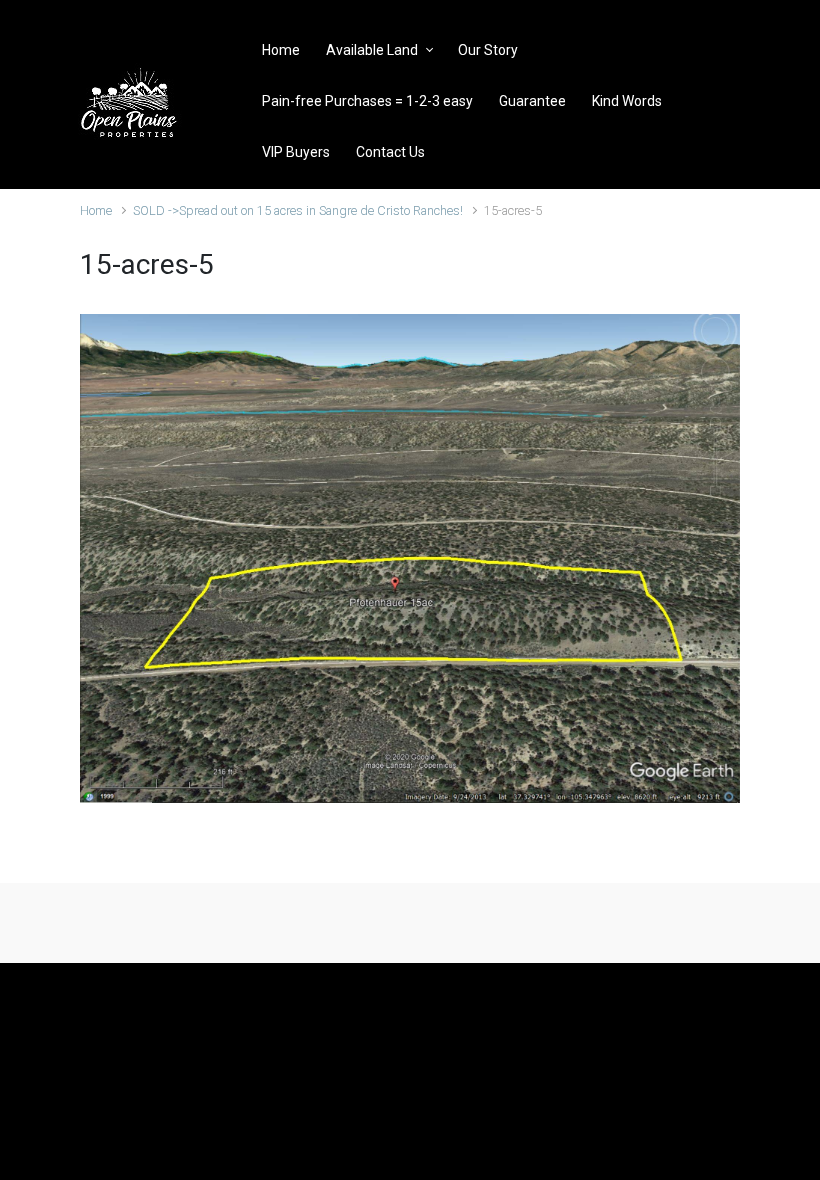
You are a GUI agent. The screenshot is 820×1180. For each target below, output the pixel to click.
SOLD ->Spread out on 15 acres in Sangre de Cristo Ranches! (298, 210)
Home (96, 210)
